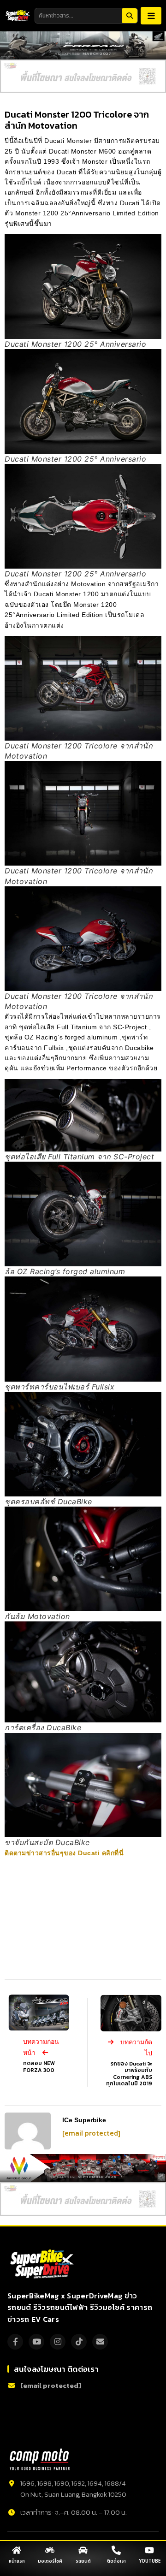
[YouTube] (36, 2342)
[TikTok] (79, 2342)
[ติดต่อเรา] (116, 2550)
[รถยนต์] (83, 2550)
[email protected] (91, 2134)
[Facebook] (15, 2342)
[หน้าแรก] (17, 2550)
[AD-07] (83, 76)
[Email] (100, 2342)
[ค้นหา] (130, 16)
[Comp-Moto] (40, 2459)
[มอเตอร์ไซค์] (50, 2550)
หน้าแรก (17, 2561)
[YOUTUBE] (149, 2550)
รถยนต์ (83, 2561)
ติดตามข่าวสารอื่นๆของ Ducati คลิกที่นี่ (64, 1853)
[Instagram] (58, 2342)
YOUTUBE (150, 2561)
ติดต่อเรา (116, 2561)
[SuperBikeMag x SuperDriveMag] (43, 2264)
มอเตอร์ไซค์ (50, 2561)
